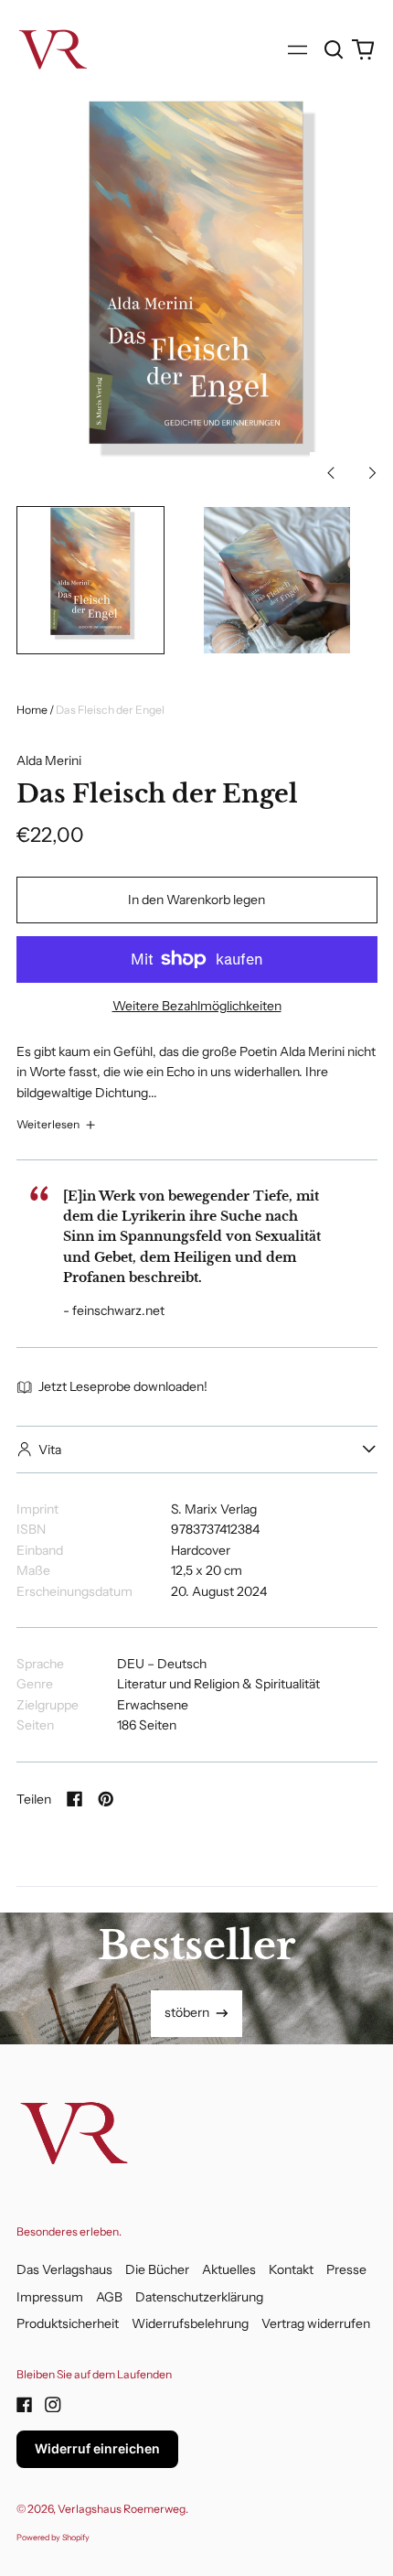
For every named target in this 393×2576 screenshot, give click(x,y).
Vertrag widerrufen (316, 2323)
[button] (335, 49)
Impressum (50, 2297)
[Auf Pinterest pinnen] (106, 1799)
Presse (346, 2269)
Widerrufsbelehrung (190, 2323)
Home (32, 710)
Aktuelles (229, 2269)
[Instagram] (53, 2405)
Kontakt (291, 2269)
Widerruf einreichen (97, 2448)
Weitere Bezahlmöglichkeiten (197, 1006)
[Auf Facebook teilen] (75, 1799)
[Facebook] (25, 2405)
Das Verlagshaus (64, 2269)
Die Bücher (157, 2269)
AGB (109, 2297)
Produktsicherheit (68, 2323)
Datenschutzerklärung (199, 2297)
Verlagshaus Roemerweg (122, 2509)
